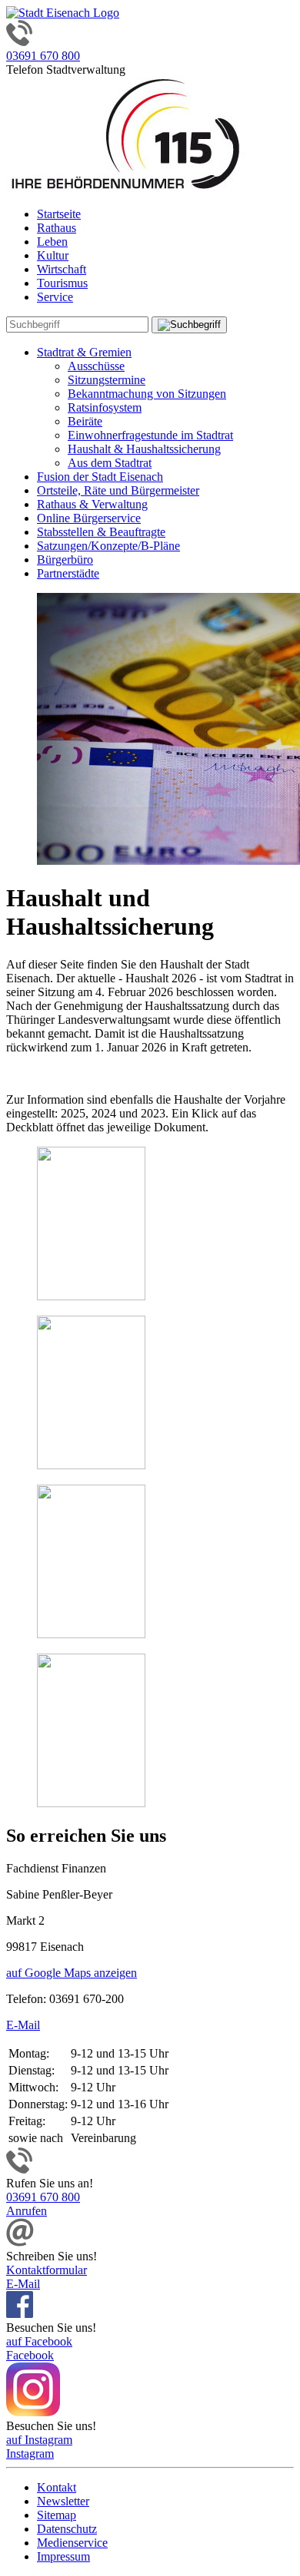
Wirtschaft (62, 269)
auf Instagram (39, 2440)
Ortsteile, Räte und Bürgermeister (118, 490)
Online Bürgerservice (89, 518)
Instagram (30, 2453)
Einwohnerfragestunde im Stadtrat (150, 435)
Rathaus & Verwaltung (92, 504)
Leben (52, 242)
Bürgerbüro (65, 560)
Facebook (30, 2355)
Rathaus (57, 228)
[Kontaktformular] (20, 2242)
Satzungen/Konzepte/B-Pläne (108, 546)
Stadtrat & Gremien (84, 352)
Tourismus (62, 283)
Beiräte (85, 421)
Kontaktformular (47, 2270)
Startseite (59, 214)
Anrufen (27, 2211)
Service (55, 297)
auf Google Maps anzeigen (72, 1973)
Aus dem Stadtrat (110, 463)
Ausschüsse (96, 366)
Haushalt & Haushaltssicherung (144, 449)
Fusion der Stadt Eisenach (100, 477)
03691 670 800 (43, 56)
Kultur (53, 255)
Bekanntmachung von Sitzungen (147, 394)
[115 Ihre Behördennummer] (125, 188)
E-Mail (23, 2025)
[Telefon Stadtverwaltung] (19, 2169)
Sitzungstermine (107, 380)
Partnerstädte (68, 573)
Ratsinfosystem (105, 407)
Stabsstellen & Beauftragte (101, 532)
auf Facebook (39, 2341)
